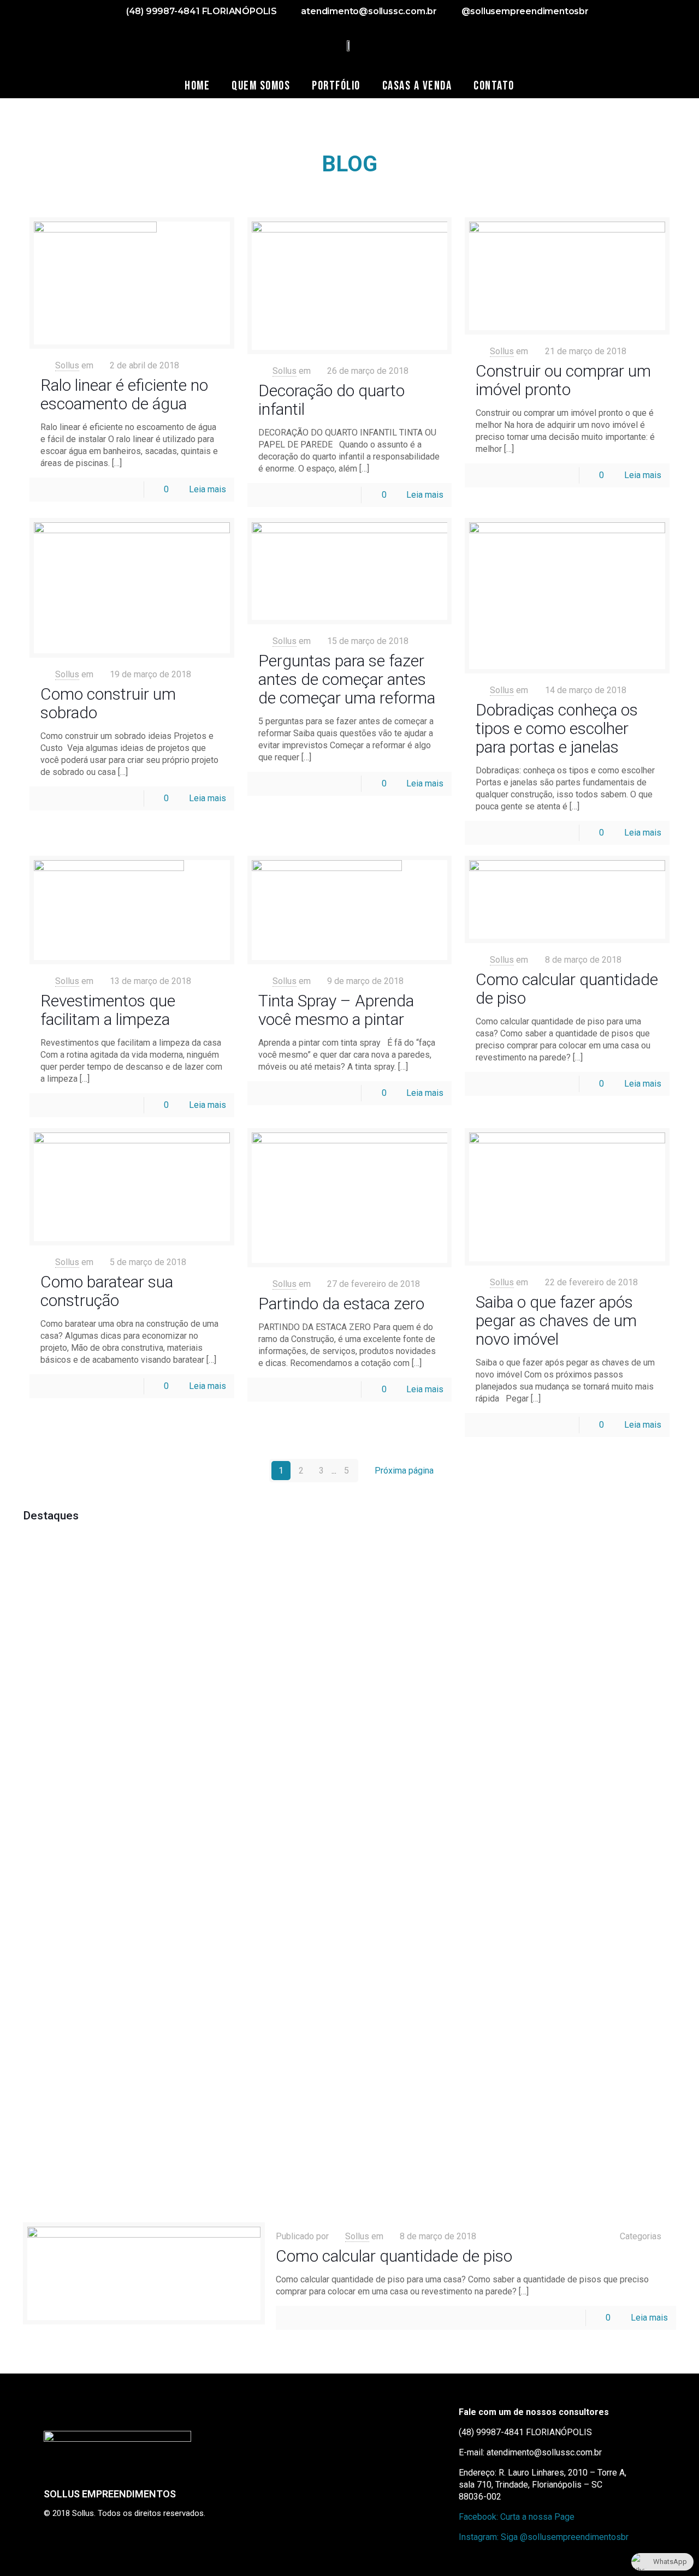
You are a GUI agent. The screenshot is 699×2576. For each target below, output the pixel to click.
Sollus (67, 365)
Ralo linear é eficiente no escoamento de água (124, 394)
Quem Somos (261, 86)
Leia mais (208, 489)
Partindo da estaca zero (341, 1304)
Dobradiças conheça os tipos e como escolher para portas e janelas (557, 728)
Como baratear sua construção (107, 1291)
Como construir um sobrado (108, 703)
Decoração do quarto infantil (331, 400)
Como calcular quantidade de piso (567, 989)
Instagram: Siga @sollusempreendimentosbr (544, 2537)
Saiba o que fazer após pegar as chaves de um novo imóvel (556, 1320)
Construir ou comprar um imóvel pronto (563, 380)
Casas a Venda (417, 86)
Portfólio (336, 86)
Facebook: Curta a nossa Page (517, 2517)
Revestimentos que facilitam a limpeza (108, 1010)
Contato (494, 86)
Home (197, 86)
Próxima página (404, 1471)
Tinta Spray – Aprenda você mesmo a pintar (336, 1010)
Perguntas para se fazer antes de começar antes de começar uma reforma (347, 679)
